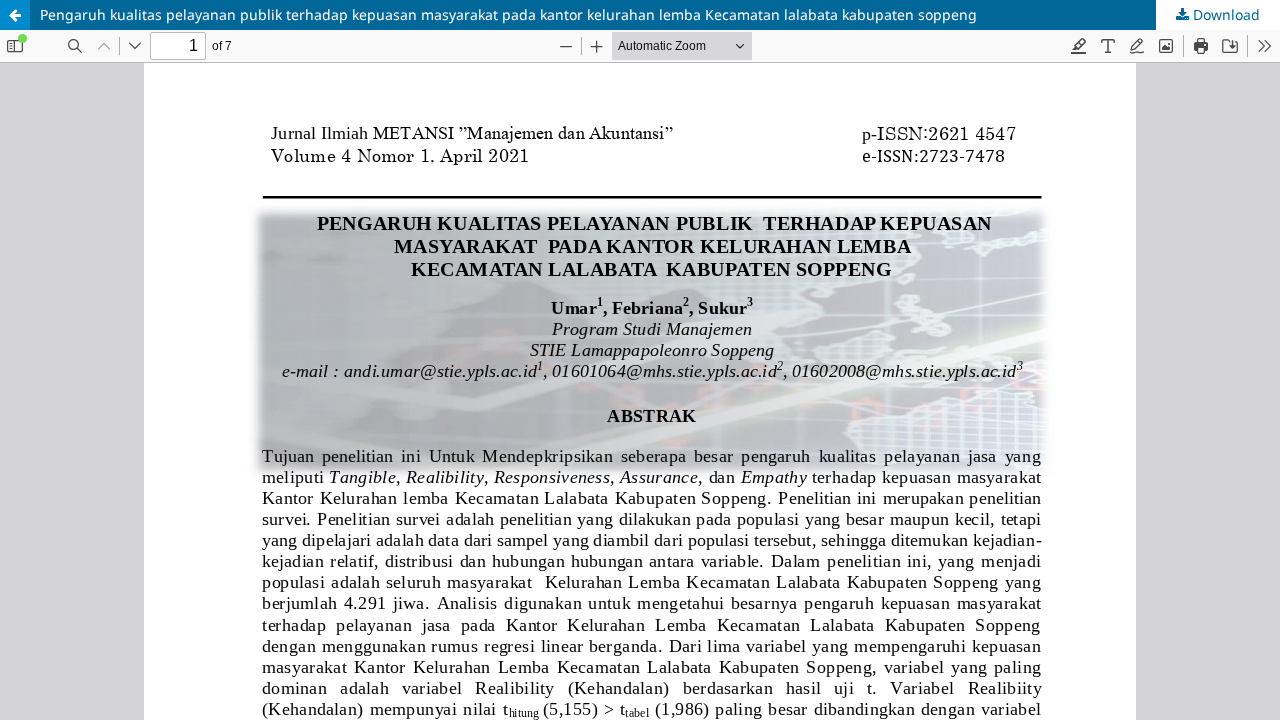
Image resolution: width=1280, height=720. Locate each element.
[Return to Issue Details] (15, 15)
